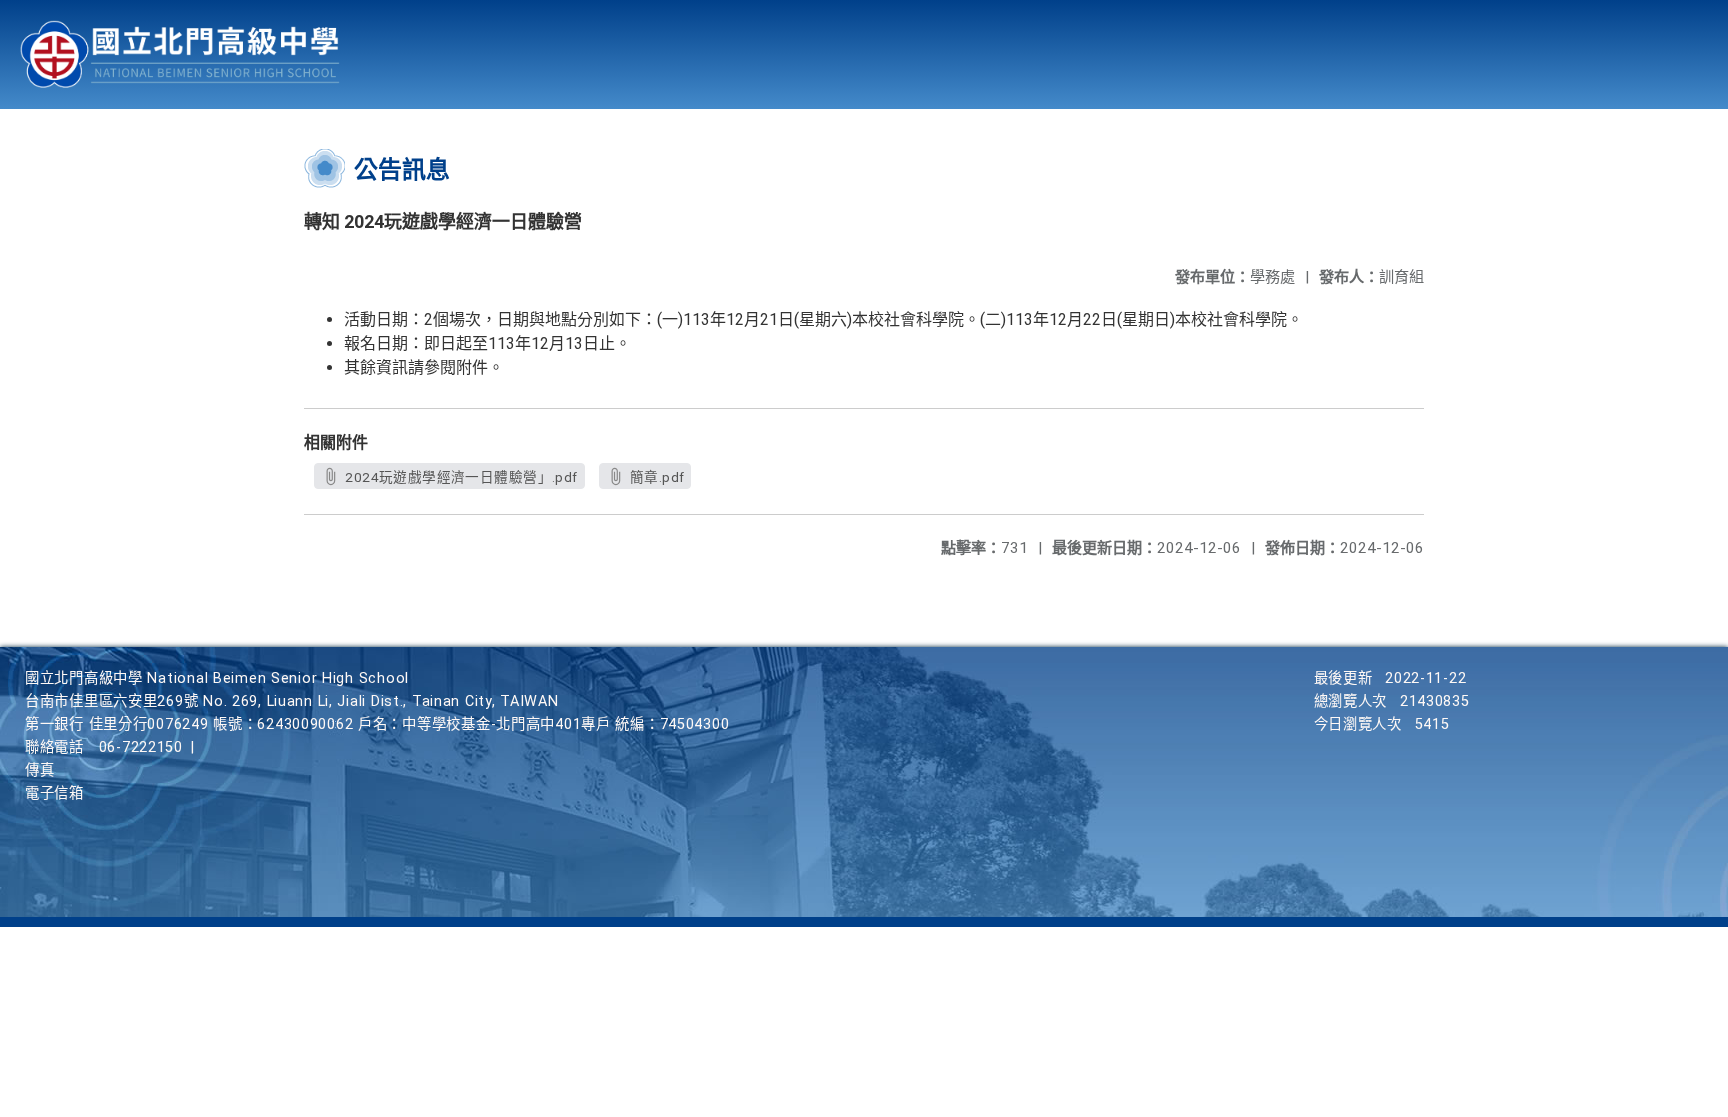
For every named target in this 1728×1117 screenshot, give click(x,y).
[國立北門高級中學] (180, 54)
